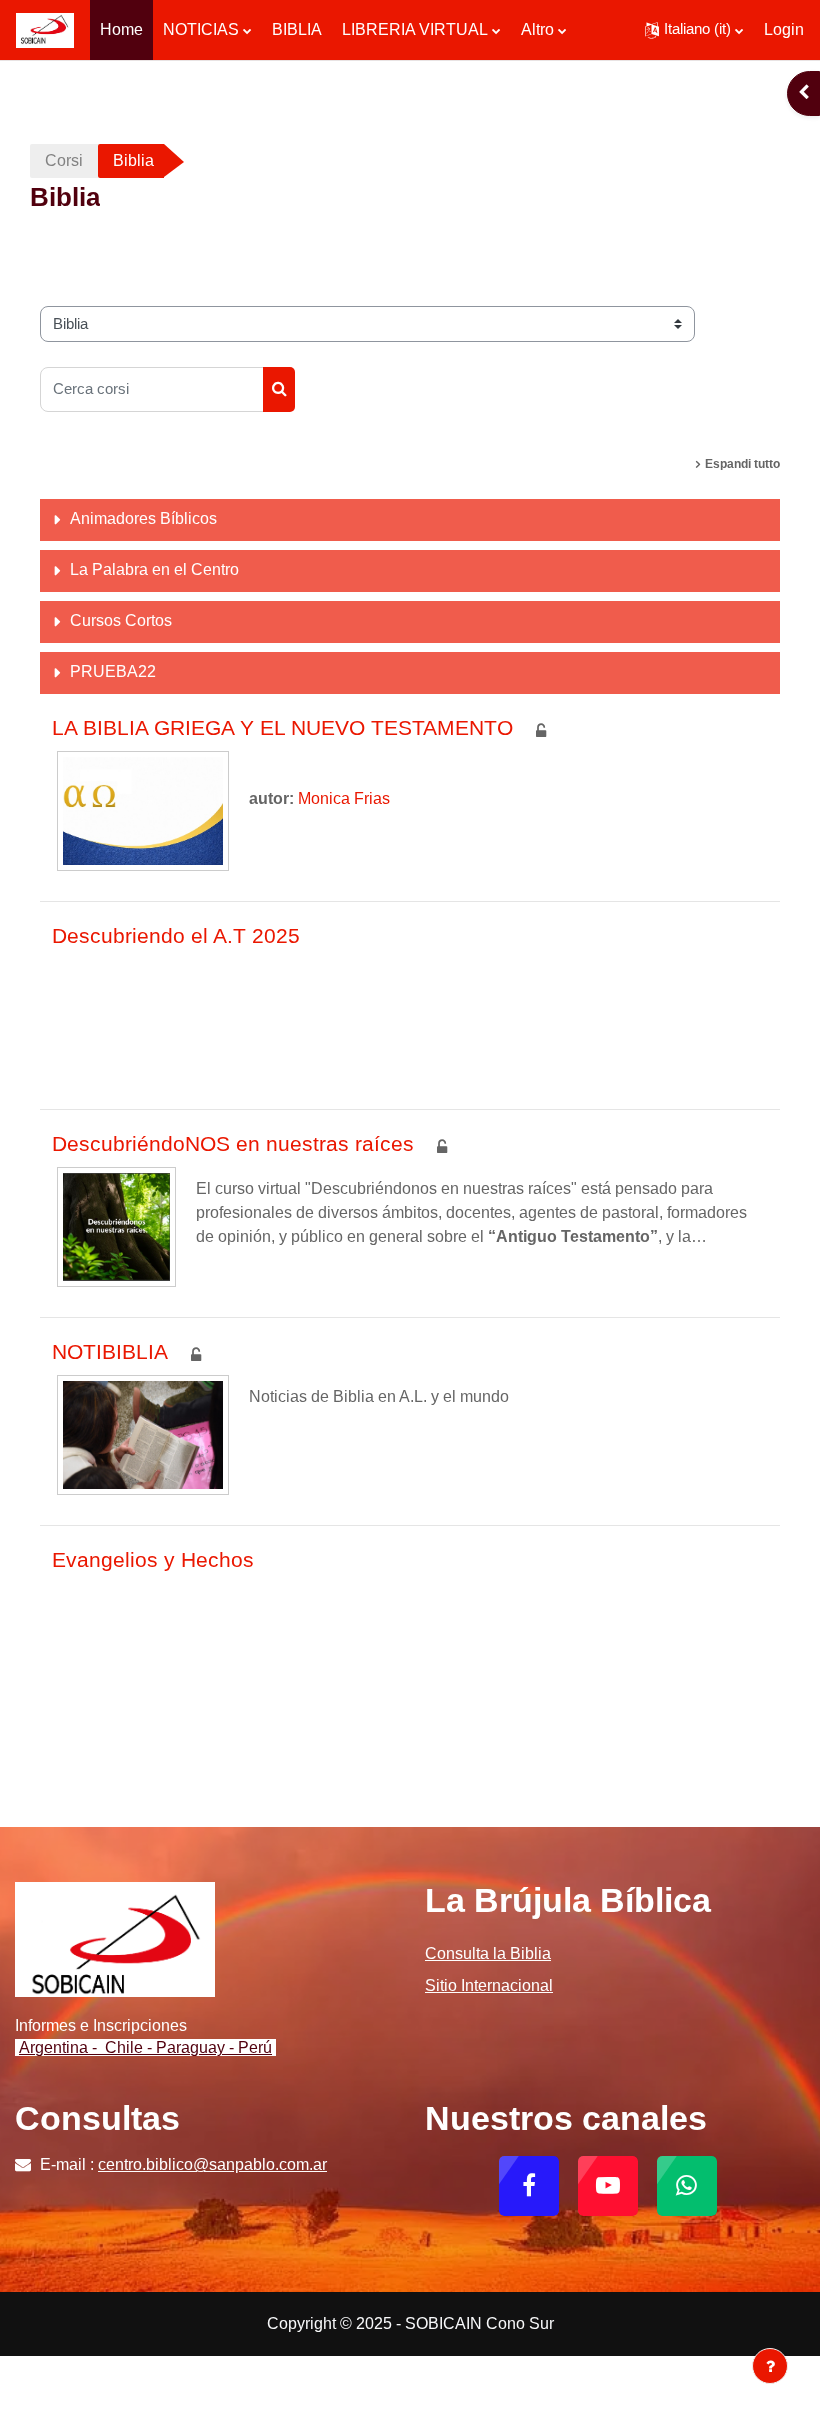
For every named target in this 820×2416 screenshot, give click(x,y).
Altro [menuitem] (537, 29)
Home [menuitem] (121, 29)
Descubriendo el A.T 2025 (176, 935)
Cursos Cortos (121, 620)
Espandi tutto (742, 464)
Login (784, 29)
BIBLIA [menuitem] (297, 29)
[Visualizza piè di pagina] (770, 2366)
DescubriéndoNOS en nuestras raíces (233, 1143)
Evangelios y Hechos (153, 1559)
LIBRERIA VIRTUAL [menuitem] (415, 29)
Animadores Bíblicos (143, 518)
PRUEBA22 (113, 671)
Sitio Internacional (489, 1985)
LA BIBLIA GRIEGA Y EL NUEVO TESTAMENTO (282, 727)
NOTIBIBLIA (110, 1351)
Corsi (64, 160)
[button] (694, 30)
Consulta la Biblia (488, 1953)
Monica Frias (344, 798)
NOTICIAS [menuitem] (201, 29)
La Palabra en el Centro (154, 569)
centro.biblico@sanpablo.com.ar (212, 2164)
